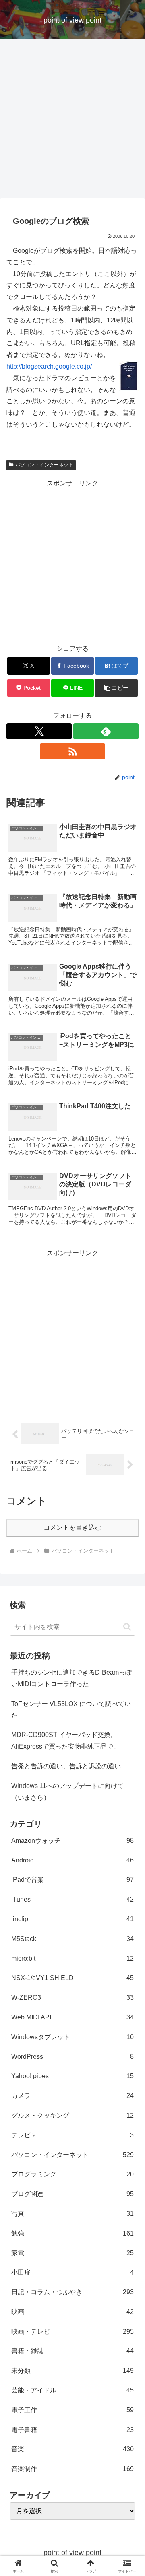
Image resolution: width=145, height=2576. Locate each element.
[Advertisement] (72, 121)
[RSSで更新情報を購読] (72, 751)
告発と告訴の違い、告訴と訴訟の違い (66, 1766)
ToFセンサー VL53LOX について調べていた (71, 1710)
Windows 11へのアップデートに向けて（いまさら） (67, 1792)
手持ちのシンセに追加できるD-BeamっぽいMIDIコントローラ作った (71, 1678)
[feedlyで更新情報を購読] (106, 731)
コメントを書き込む (72, 1527)
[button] (117, 688)
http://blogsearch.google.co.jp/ (49, 366)
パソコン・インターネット (44, 465)
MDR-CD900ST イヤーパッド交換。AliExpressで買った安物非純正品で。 (65, 1741)
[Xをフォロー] (39, 731)
